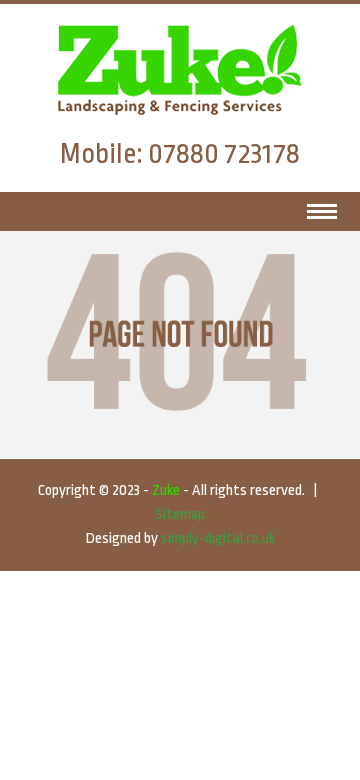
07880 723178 (224, 154)
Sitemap (180, 514)
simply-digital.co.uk (218, 538)
